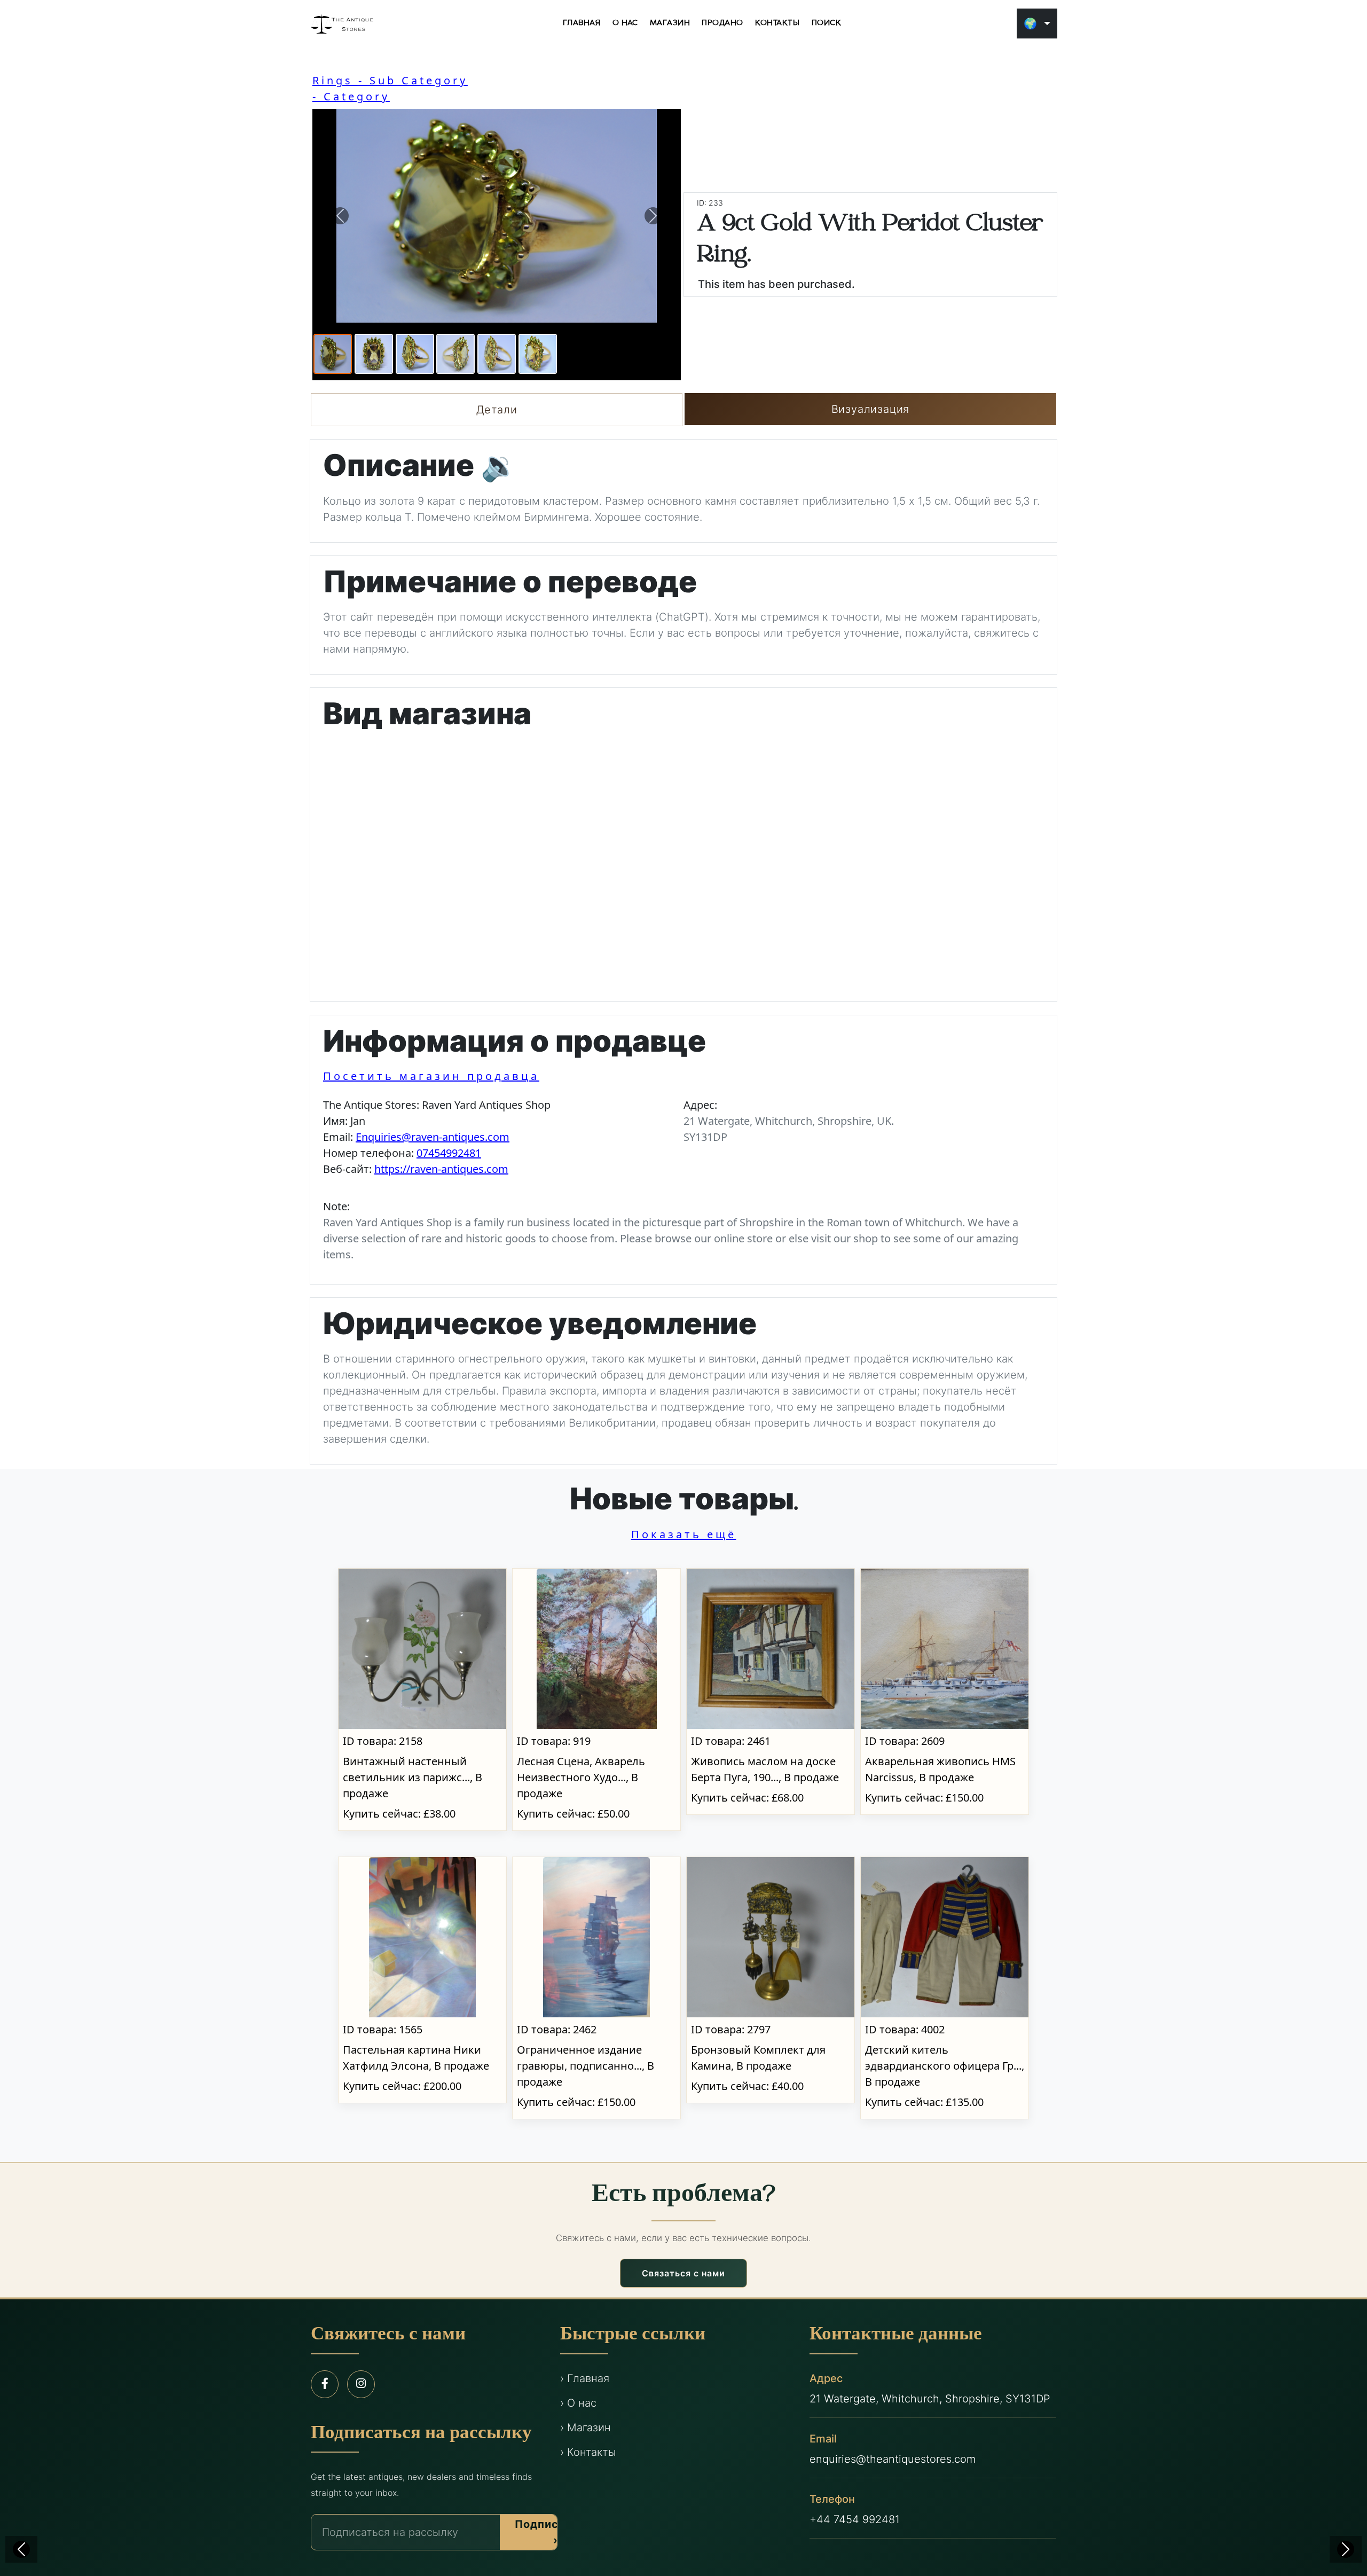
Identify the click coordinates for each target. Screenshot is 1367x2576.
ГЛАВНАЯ (582, 23)
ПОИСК (827, 23)
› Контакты (588, 2452)
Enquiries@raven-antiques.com (433, 1137)
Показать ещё (684, 1534)
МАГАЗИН (670, 23)
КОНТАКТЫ (777, 23)
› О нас (578, 2403)
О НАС (625, 23)
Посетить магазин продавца (431, 1076)
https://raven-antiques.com (441, 1169)
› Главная (585, 2378)
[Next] (1346, 2549)
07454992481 (449, 1153)
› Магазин (586, 2428)
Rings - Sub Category (390, 80)
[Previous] (21, 2549)
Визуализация (871, 409)
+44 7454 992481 (855, 2519)
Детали (497, 410)
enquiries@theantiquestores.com (893, 2459)
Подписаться (553, 2532)
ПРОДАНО (722, 23)
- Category (351, 96)
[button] (340, 216)
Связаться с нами (683, 2273)
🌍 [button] (1030, 24)
